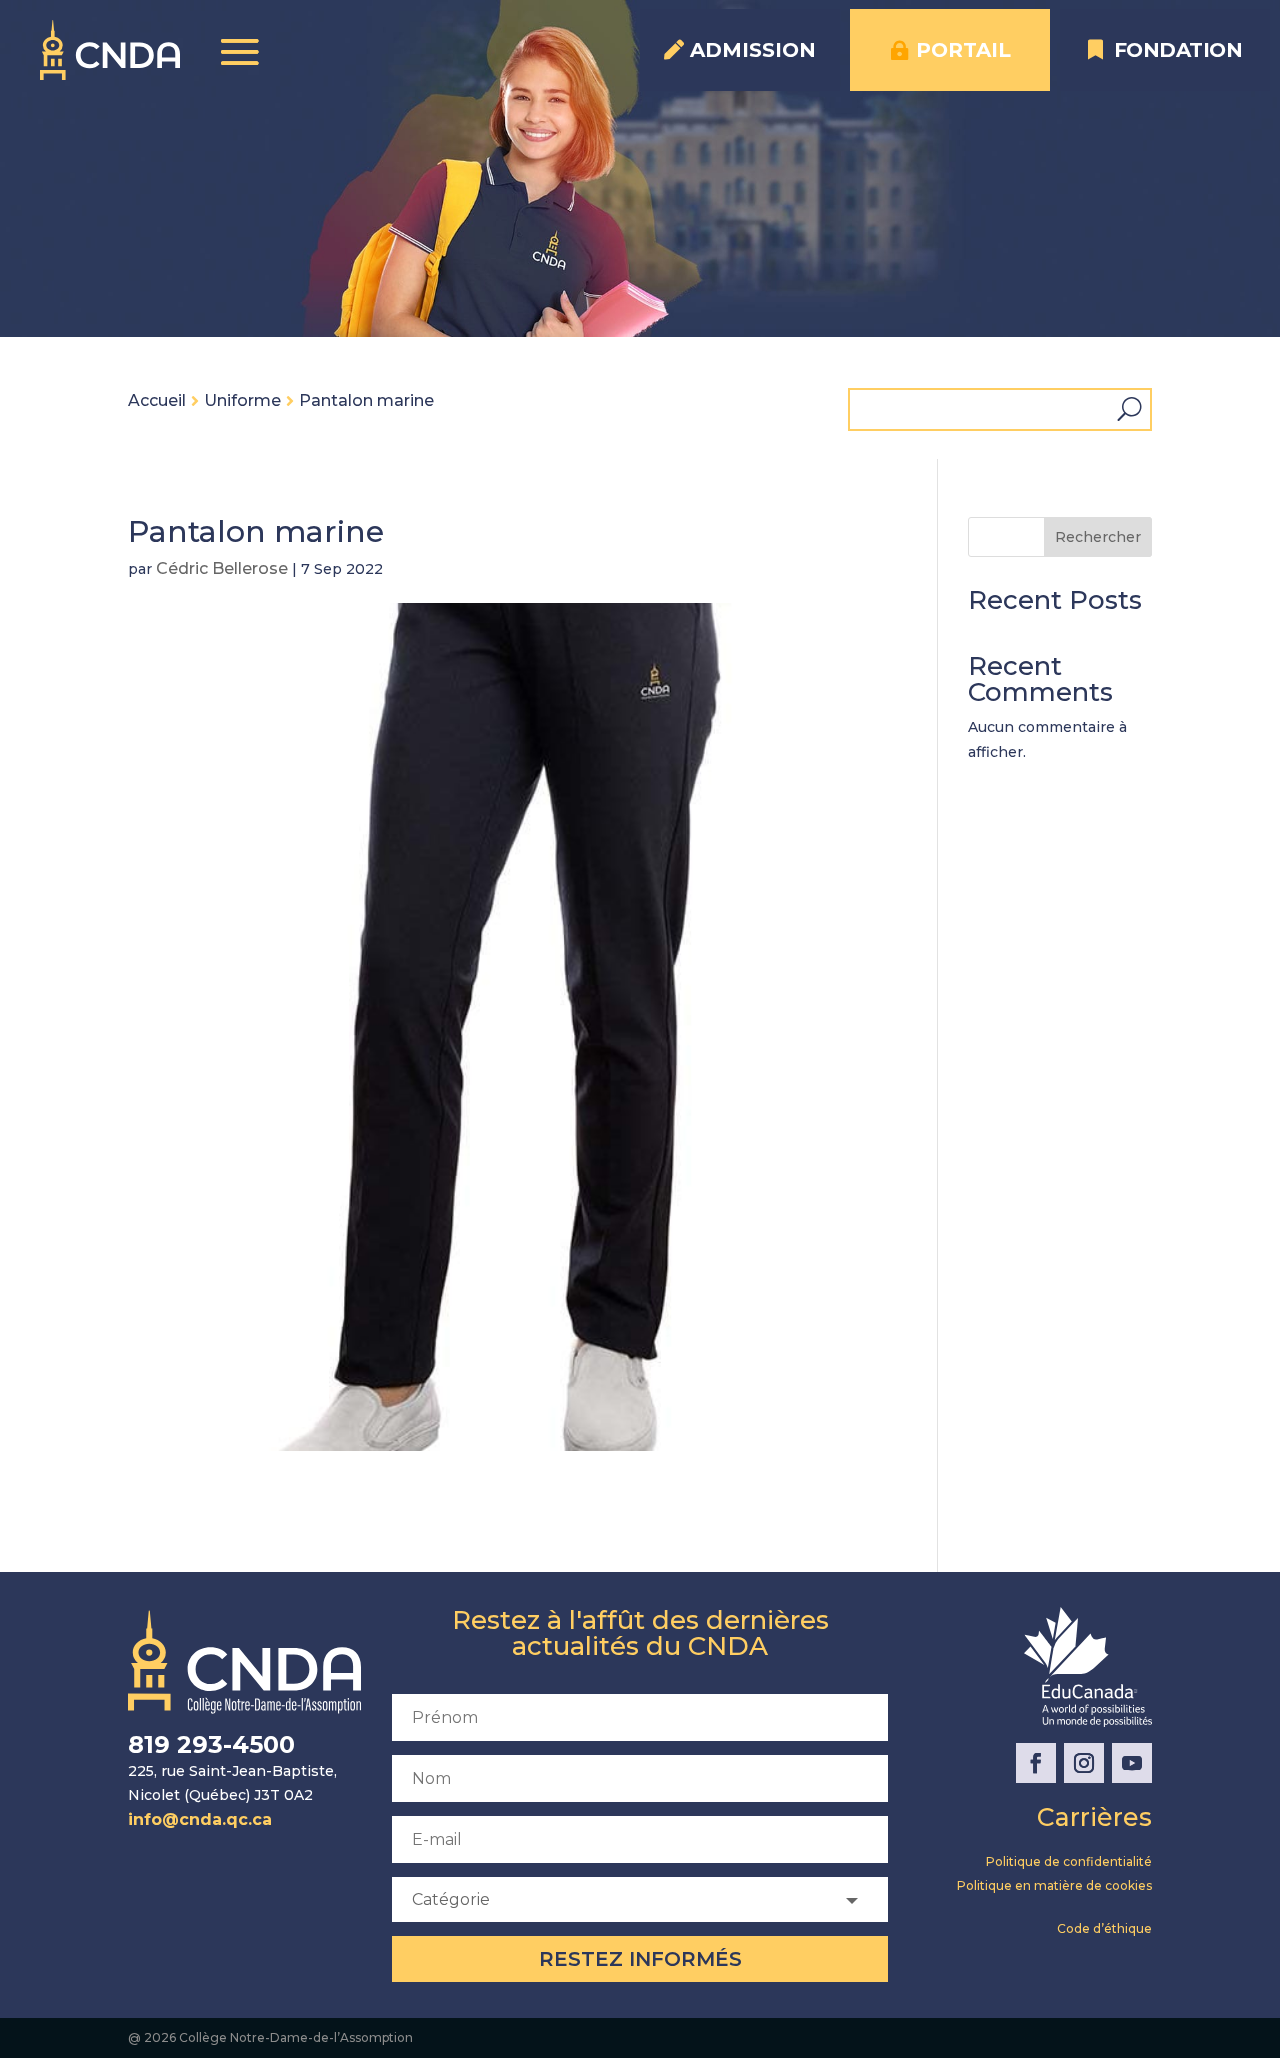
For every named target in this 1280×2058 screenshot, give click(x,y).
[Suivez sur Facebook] (1036, 1763)
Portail (963, 50)
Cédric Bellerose (222, 568)
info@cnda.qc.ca (200, 1819)
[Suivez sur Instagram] (1084, 1763)
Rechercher (1098, 537)
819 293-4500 (211, 1744)
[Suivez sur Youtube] (1132, 1763)
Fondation (1178, 50)
